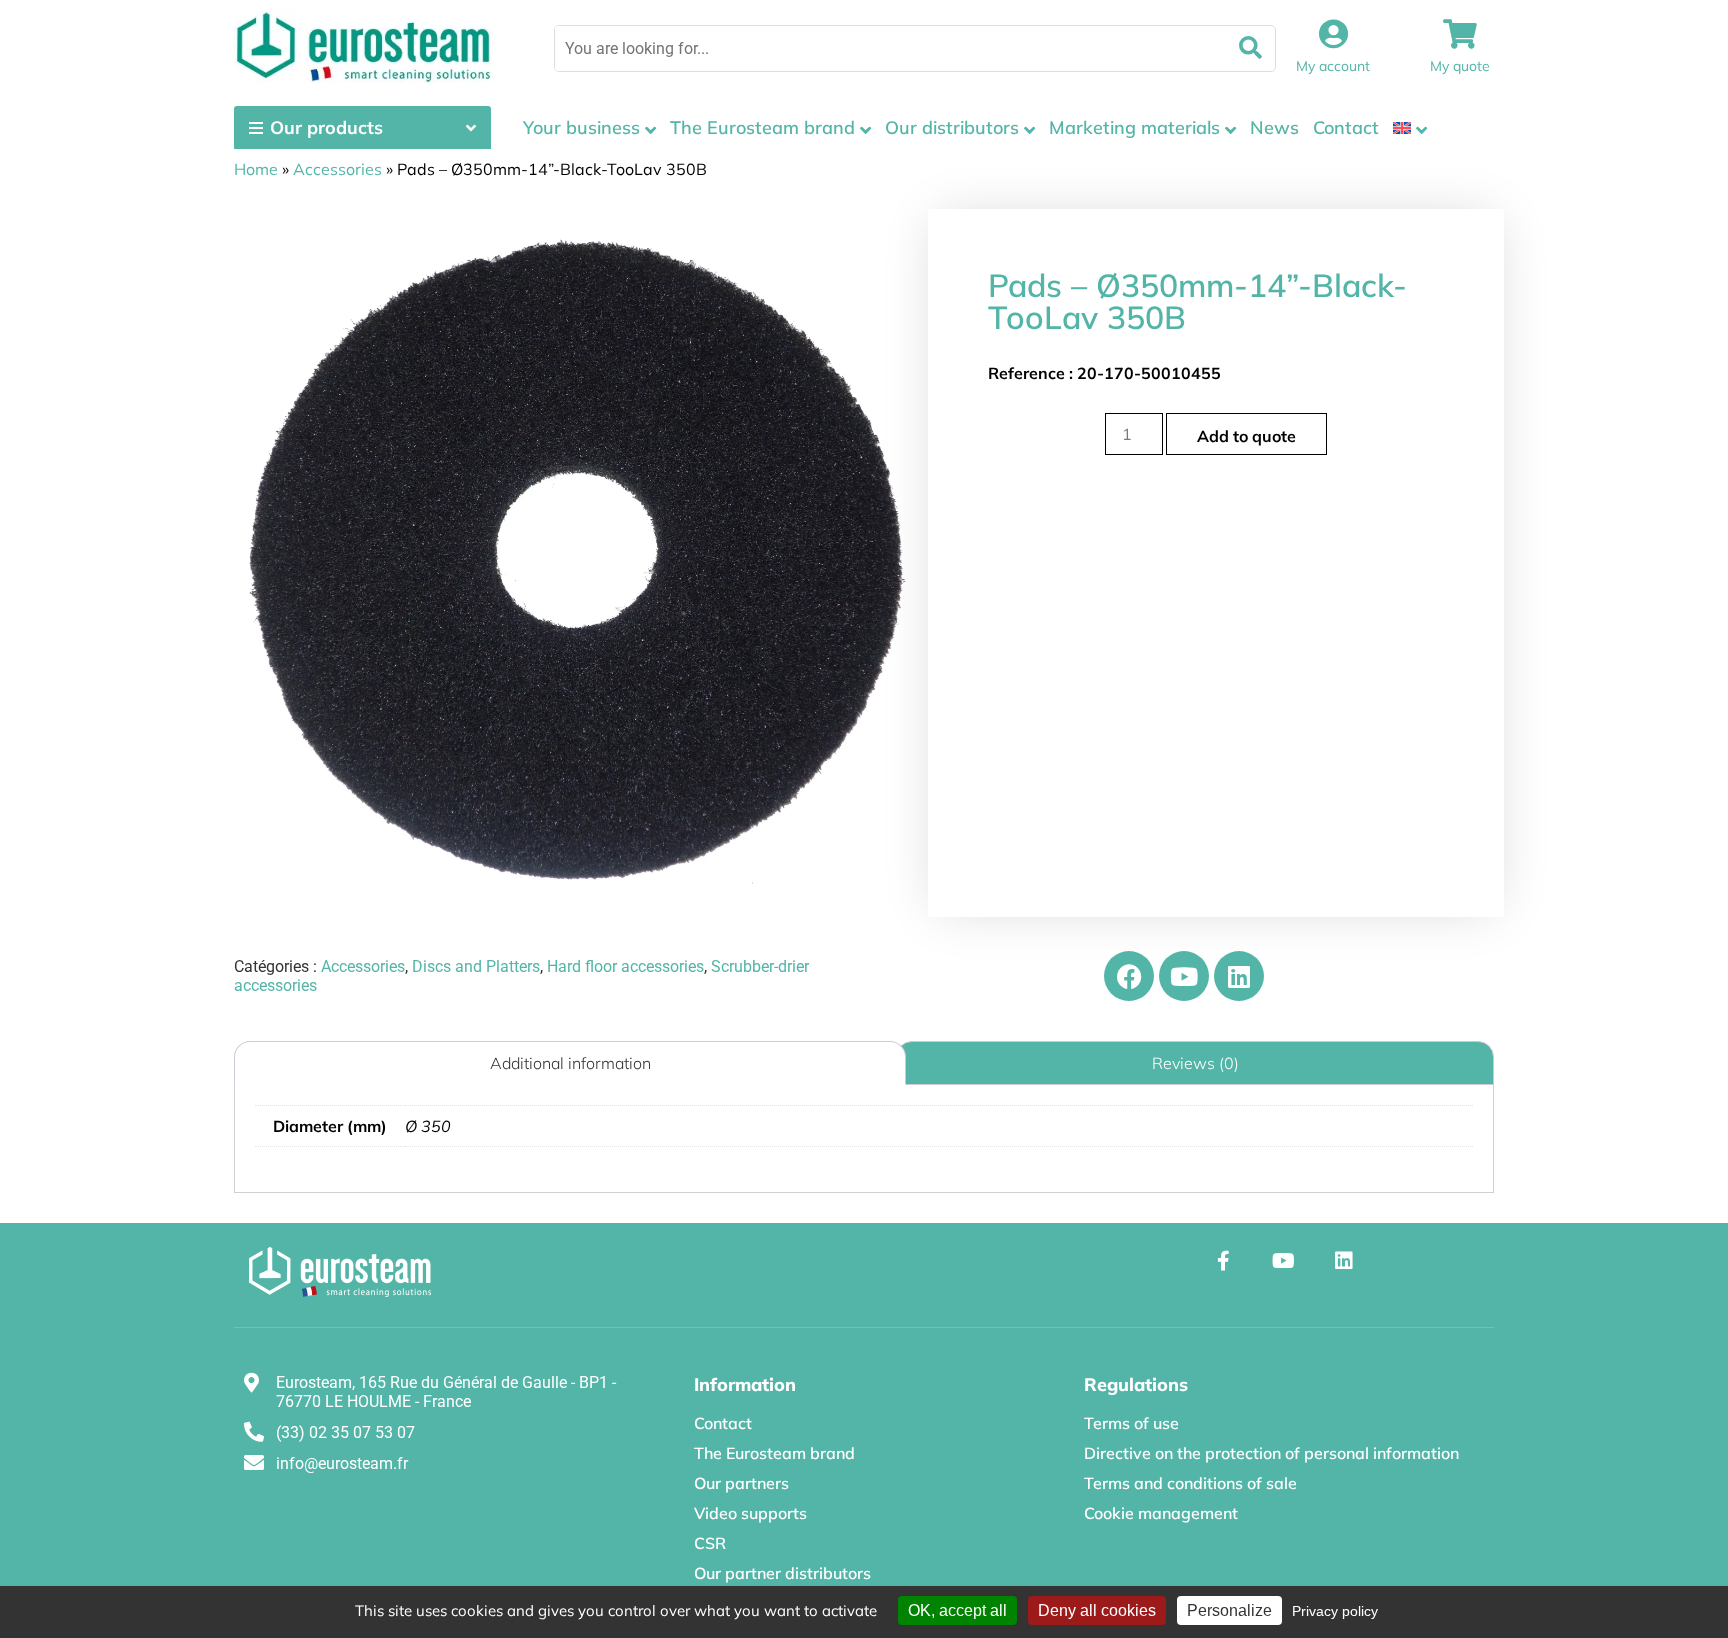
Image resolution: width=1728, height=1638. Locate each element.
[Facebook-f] (1224, 1261)
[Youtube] (1184, 976)
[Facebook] (1129, 976)
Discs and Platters (476, 966)
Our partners (741, 1483)
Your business (581, 127)
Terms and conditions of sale (1190, 1483)
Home (256, 169)
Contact (1346, 127)
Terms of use (1131, 1423)
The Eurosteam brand (762, 127)
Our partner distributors (782, 1573)
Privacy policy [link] (1335, 1611)
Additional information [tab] (570, 1063)
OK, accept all (957, 1610)
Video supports (750, 1513)
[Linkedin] (1239, 976)
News (1274, 127)
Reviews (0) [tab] (1195, 1063)
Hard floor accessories (625, 966)
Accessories (337, 169)
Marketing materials (1134, 127)
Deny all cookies (1097, 1610)
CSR (710, 1543)
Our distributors (952, 127)
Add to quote (1246, 436)
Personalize (1229, 1610)
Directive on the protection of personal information (1271, 1453)
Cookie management (1161, 1513)
